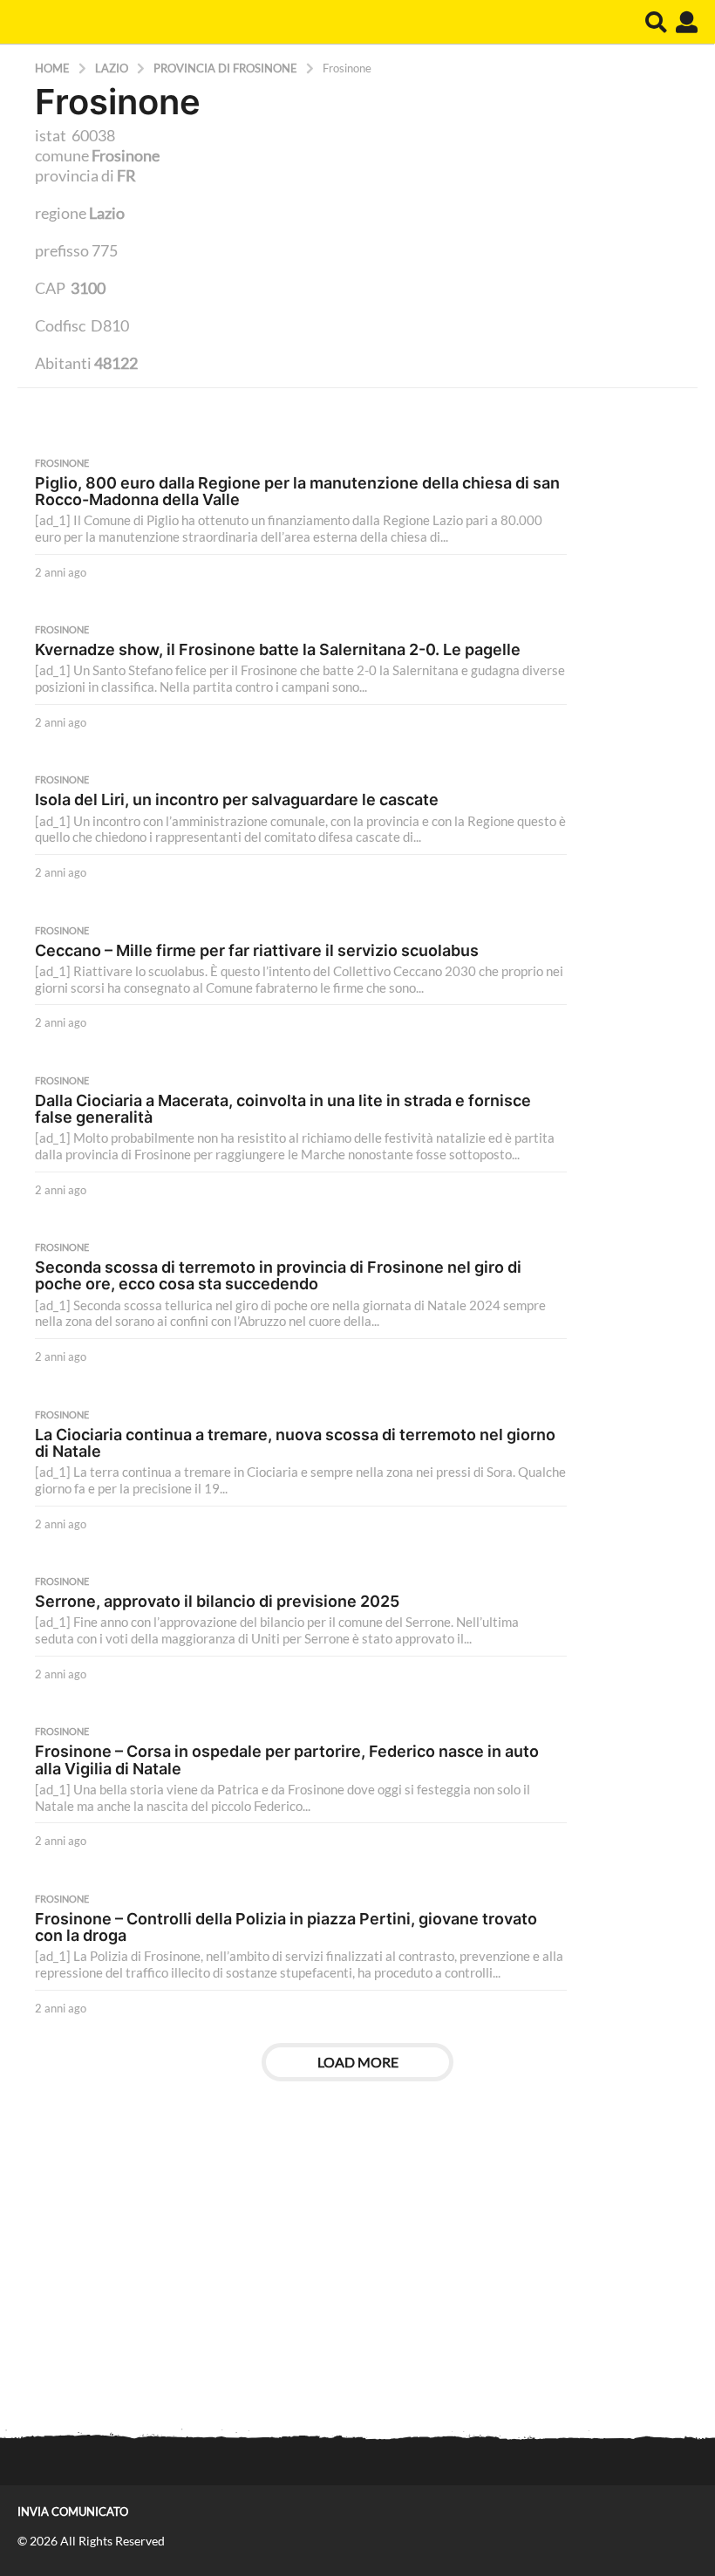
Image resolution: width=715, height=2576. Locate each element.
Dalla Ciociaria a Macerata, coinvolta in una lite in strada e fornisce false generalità (283, 1109)
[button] (656, 22)
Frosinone (62, 463)
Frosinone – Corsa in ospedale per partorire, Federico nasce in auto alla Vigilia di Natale (287, 1759)
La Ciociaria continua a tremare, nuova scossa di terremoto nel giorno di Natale (295, 1443)
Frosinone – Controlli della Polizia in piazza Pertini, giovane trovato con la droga (286, 1927)
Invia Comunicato (73, 2511)
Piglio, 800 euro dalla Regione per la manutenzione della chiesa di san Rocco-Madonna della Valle (297, 491)
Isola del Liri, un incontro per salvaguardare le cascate (237, 799)
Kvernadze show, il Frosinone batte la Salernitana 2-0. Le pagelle (278, 649)
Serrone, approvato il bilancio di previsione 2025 (217, 1601)
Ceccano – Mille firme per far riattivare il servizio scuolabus (257, 950)
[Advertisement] (357, 2276)
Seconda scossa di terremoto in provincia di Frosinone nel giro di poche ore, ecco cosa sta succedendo (278, 1275)
